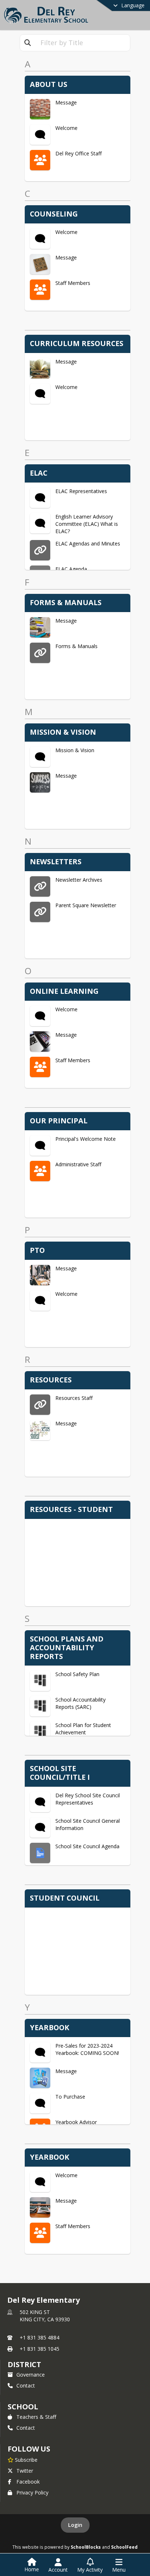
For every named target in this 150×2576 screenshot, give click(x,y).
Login (75, 2525)
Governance (31, 2375)
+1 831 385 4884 (40, 2337)
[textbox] (83, 43)
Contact (26, 2386)
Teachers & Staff (36, 2417)
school (23, 2407)
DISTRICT (24, 2364)
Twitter (25, 2471)
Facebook (28, 2482)
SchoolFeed (124, 2547)
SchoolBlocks (86, 2547)
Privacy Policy (32, 2492)
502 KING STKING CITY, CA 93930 (45, 2316)
